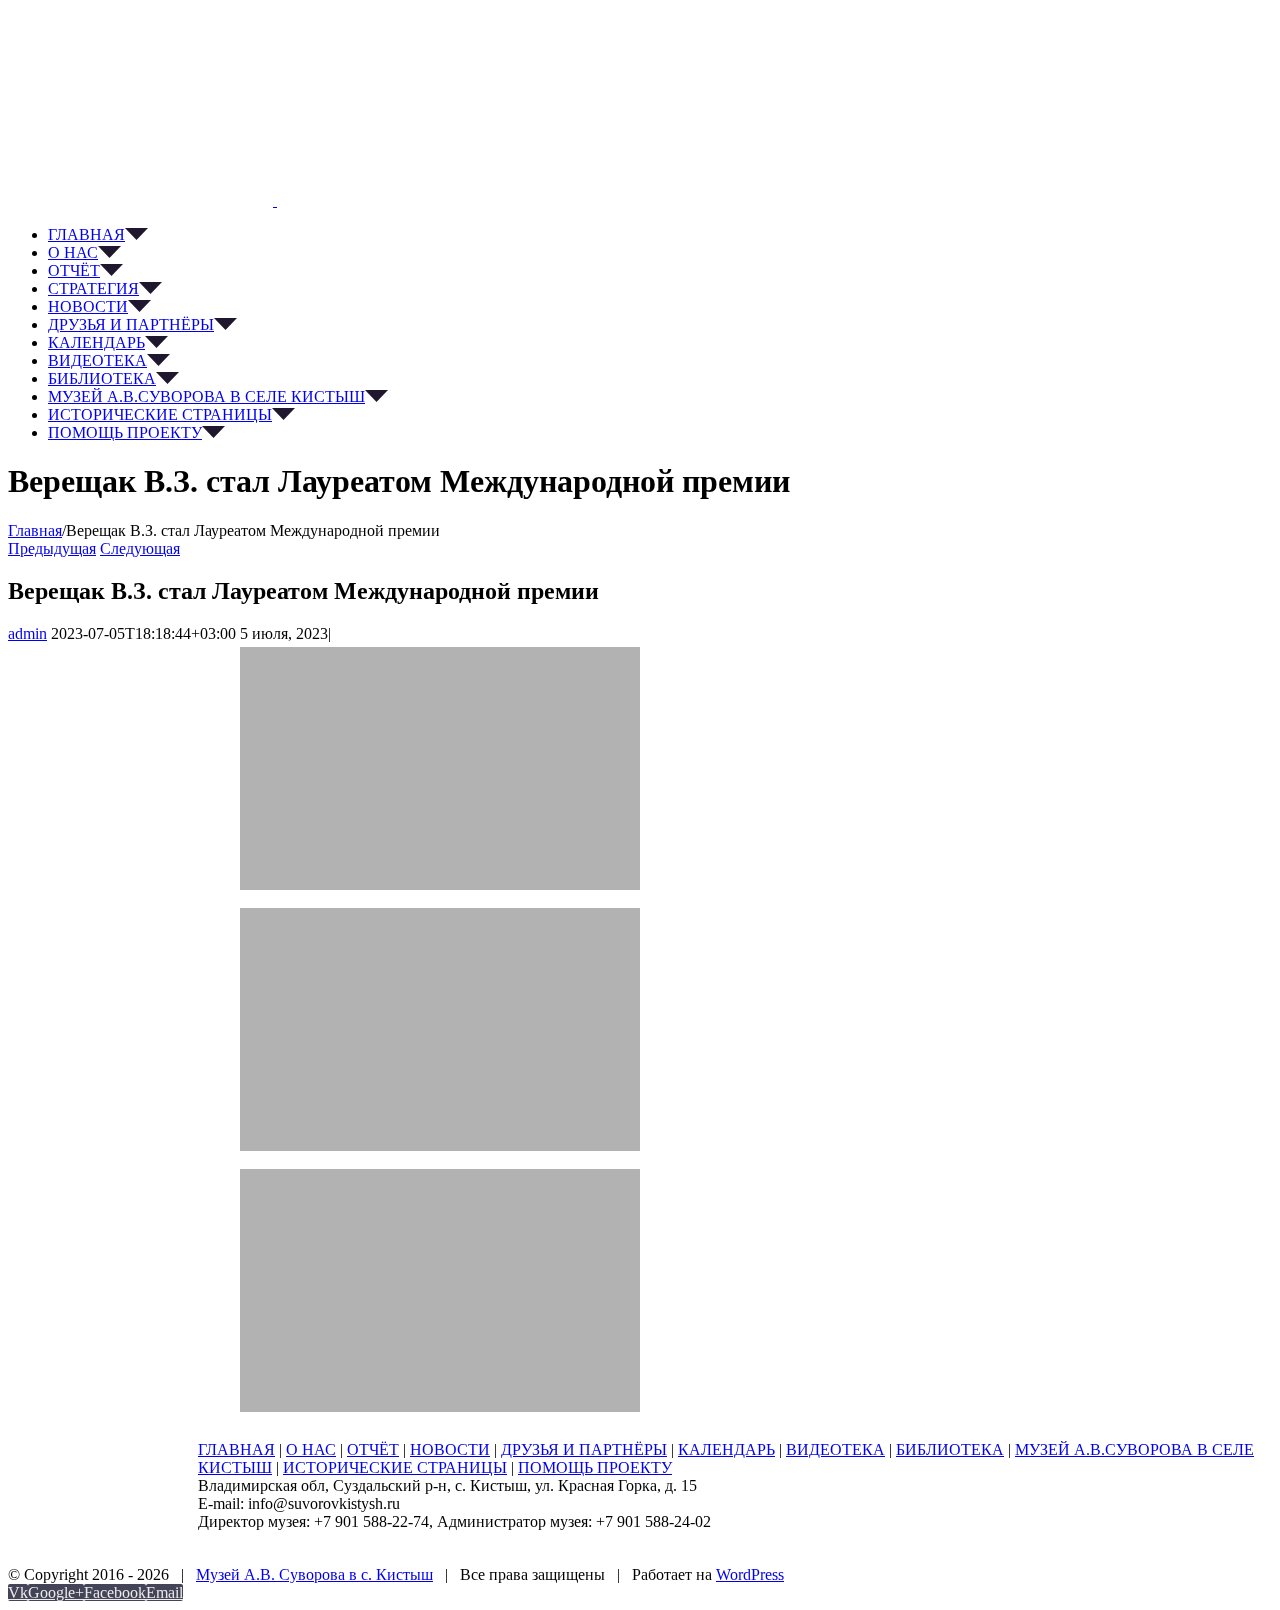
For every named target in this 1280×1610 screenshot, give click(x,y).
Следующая (140, 548)
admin (27, 633)
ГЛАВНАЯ (236, 1449)
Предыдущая (52, 548)
